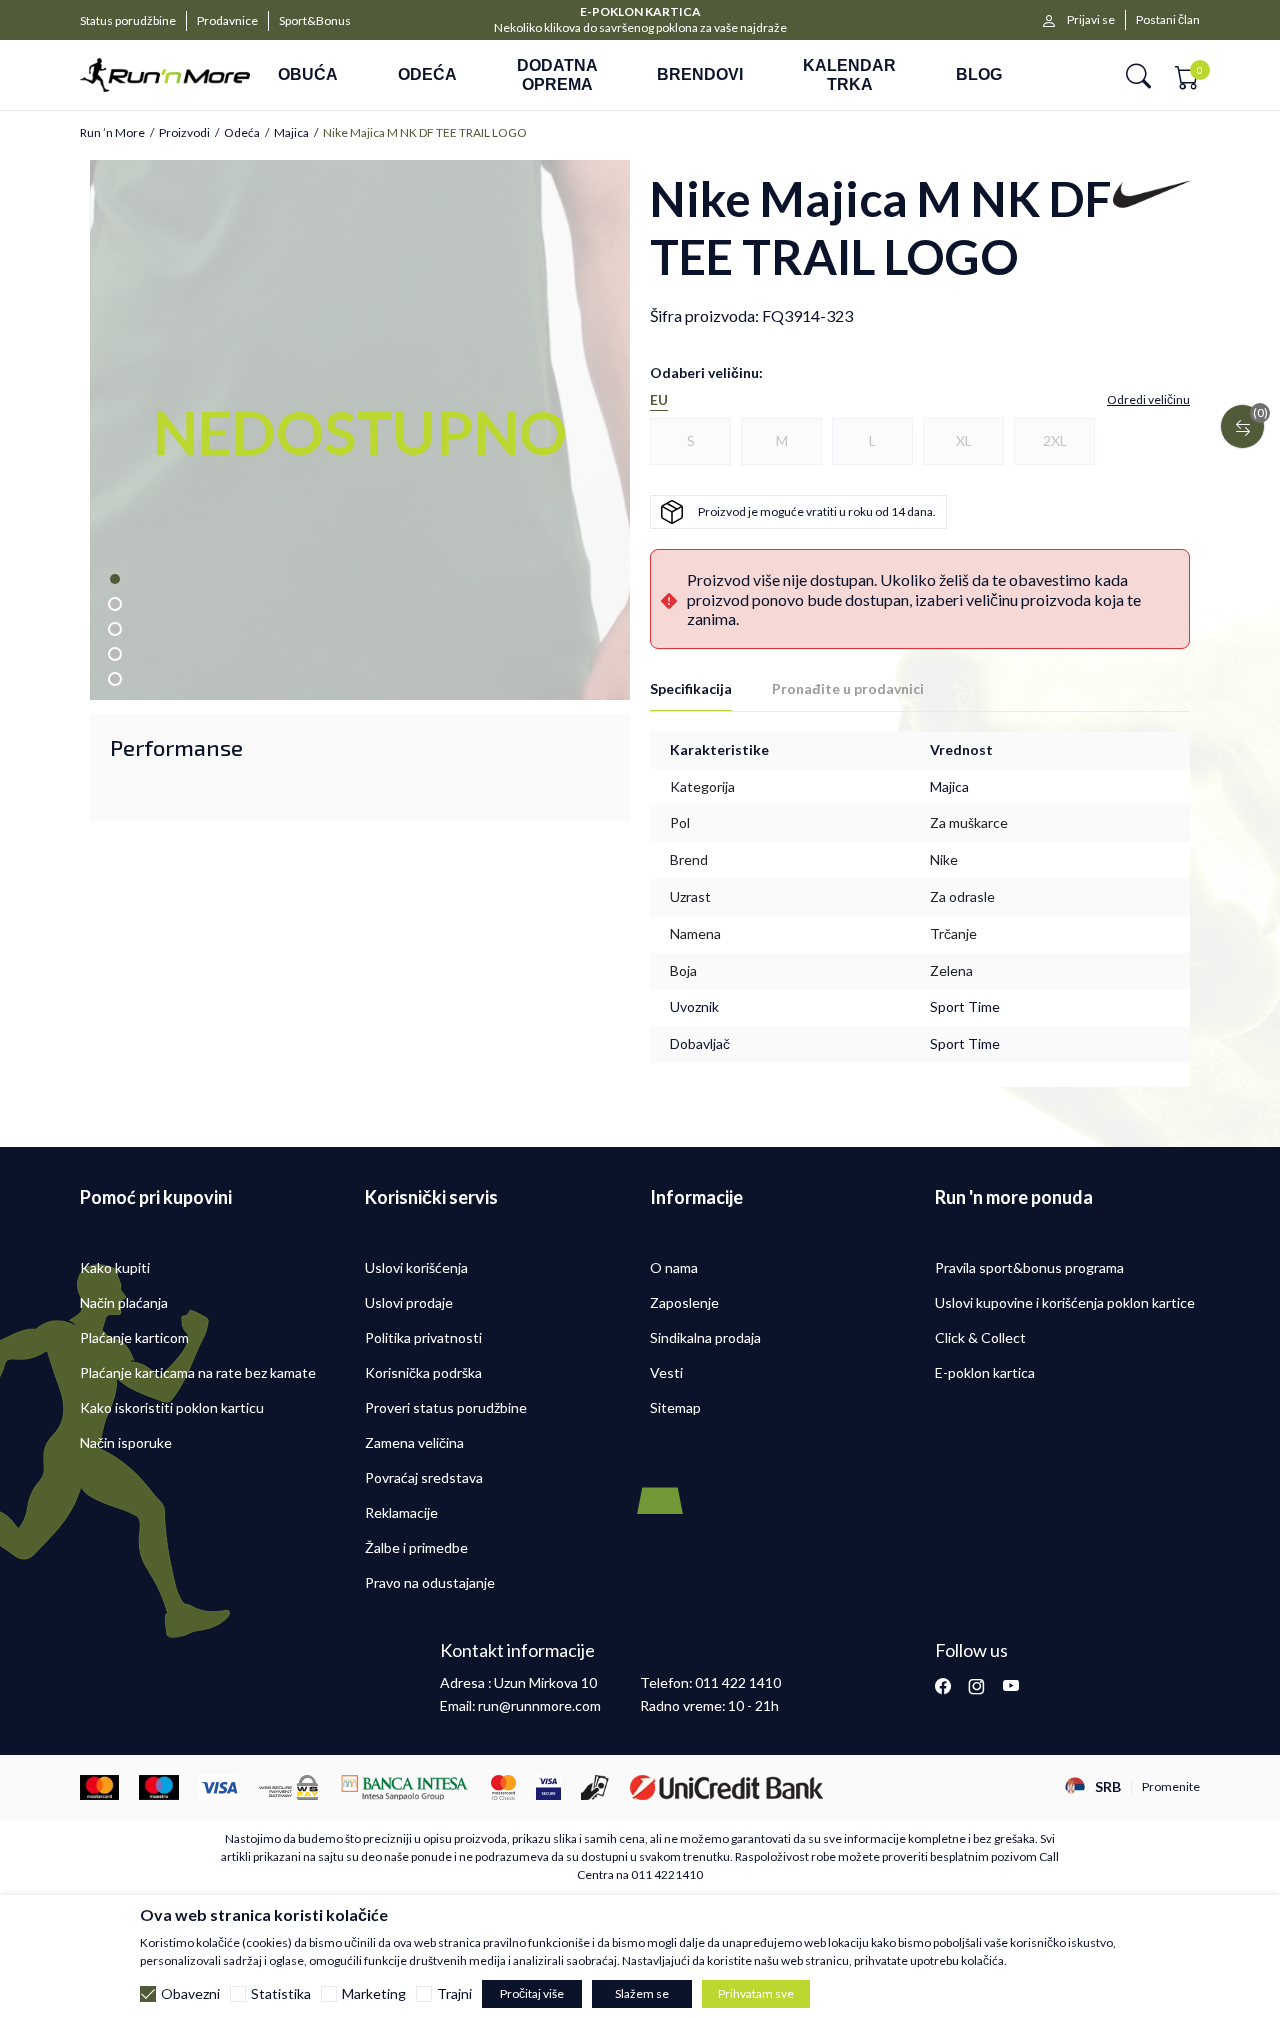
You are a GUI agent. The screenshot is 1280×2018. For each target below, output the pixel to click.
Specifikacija (691, 688)
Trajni (454, 1994)
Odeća (242, 133)
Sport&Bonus (315, 20)
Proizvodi (184, 133)
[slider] (310, 675)
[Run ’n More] (165, 75)
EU (659, 400)
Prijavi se (1091, 19)
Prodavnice (227, 20)
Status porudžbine (128, 20)
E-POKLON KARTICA (640, 11)
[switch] (533, 675)
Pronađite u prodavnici (848, 688)
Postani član (1168, 19)
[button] (1138, 75)
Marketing (374, 1994)
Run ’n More (112, 133)
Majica (291, 133)
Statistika (281, 1994)
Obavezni (190, 1994)
